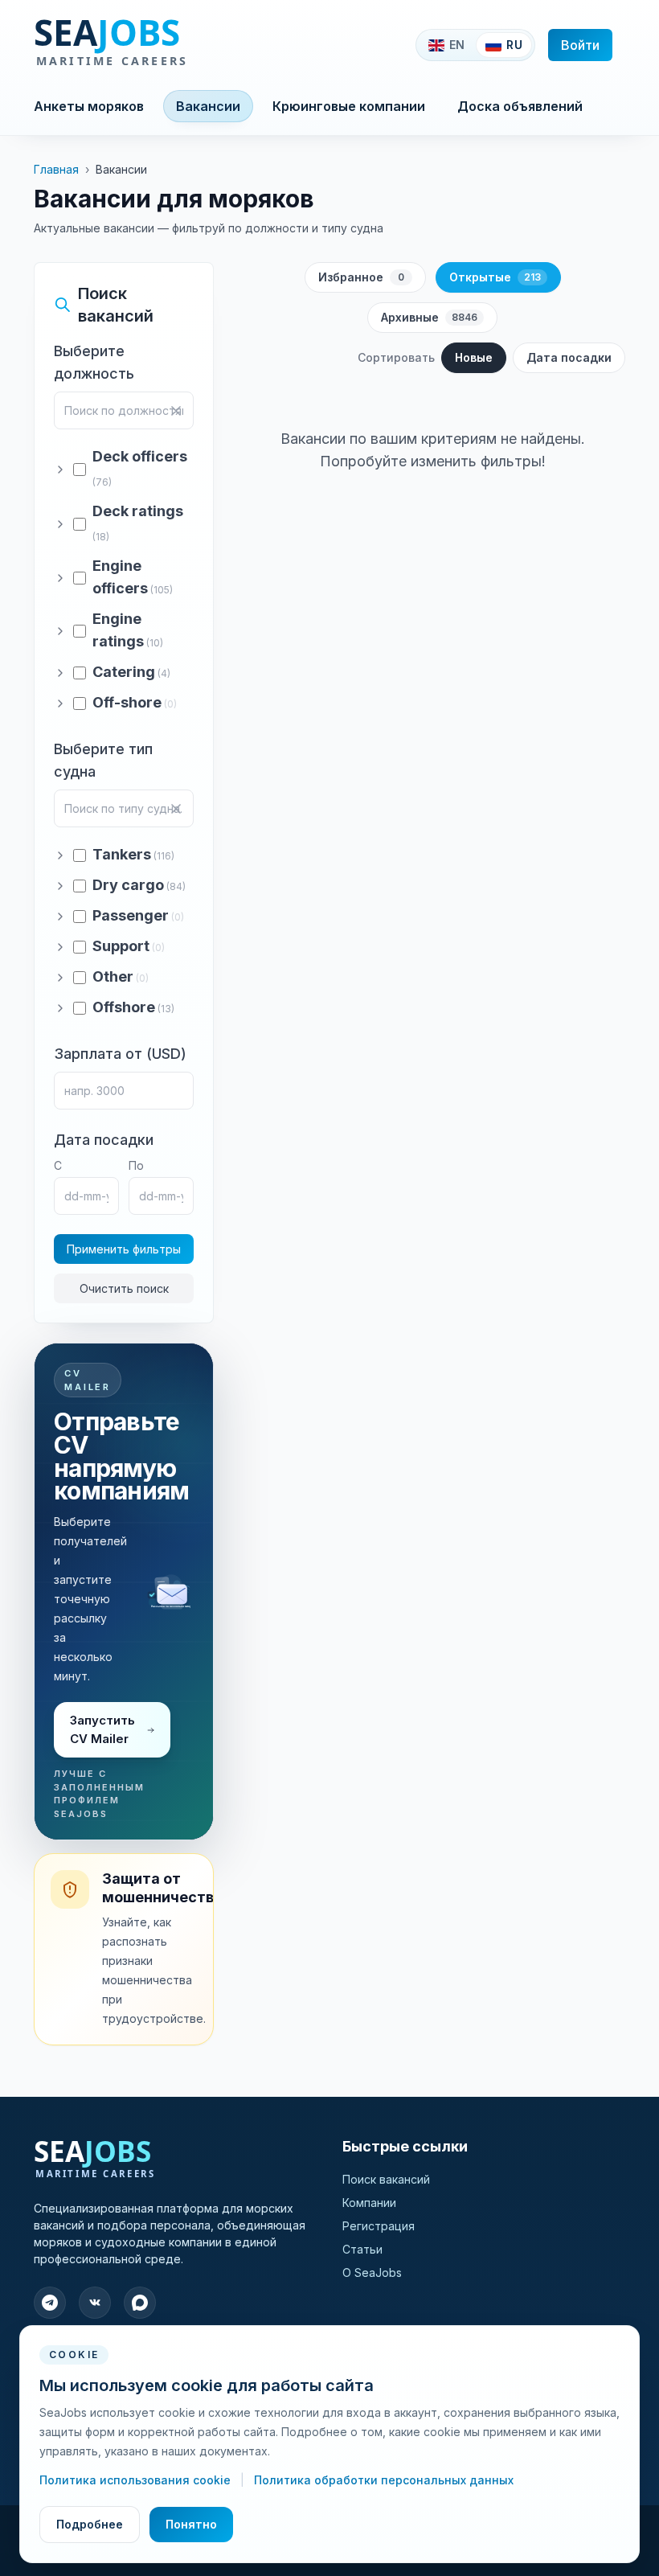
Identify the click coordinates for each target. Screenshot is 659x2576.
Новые (474, 357)
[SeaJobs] (164, 45)
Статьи (362, 2249)
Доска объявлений (520, 106)
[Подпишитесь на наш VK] (95, 2303)
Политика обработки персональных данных (384, 2480)
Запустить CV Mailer (102, 1729)
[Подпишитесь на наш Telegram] (50, 2303)
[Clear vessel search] (176, 809)
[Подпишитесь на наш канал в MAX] (140, 2303)
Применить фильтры (124, 1249)
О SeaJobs (372, 2272)
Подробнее (90, 2524)
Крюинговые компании (349, 106)
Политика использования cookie (137, 2480)
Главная (56, 169)
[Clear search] (176, 411)
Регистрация (379, 2226)
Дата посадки (569, 357)
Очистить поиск (124, 1288)
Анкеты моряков (89, 106)
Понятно (191, 2524)
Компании (369, 2203)
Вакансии (208, 106)
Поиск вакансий (386, 2179)
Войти (580, 45)
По (136, 1165)
